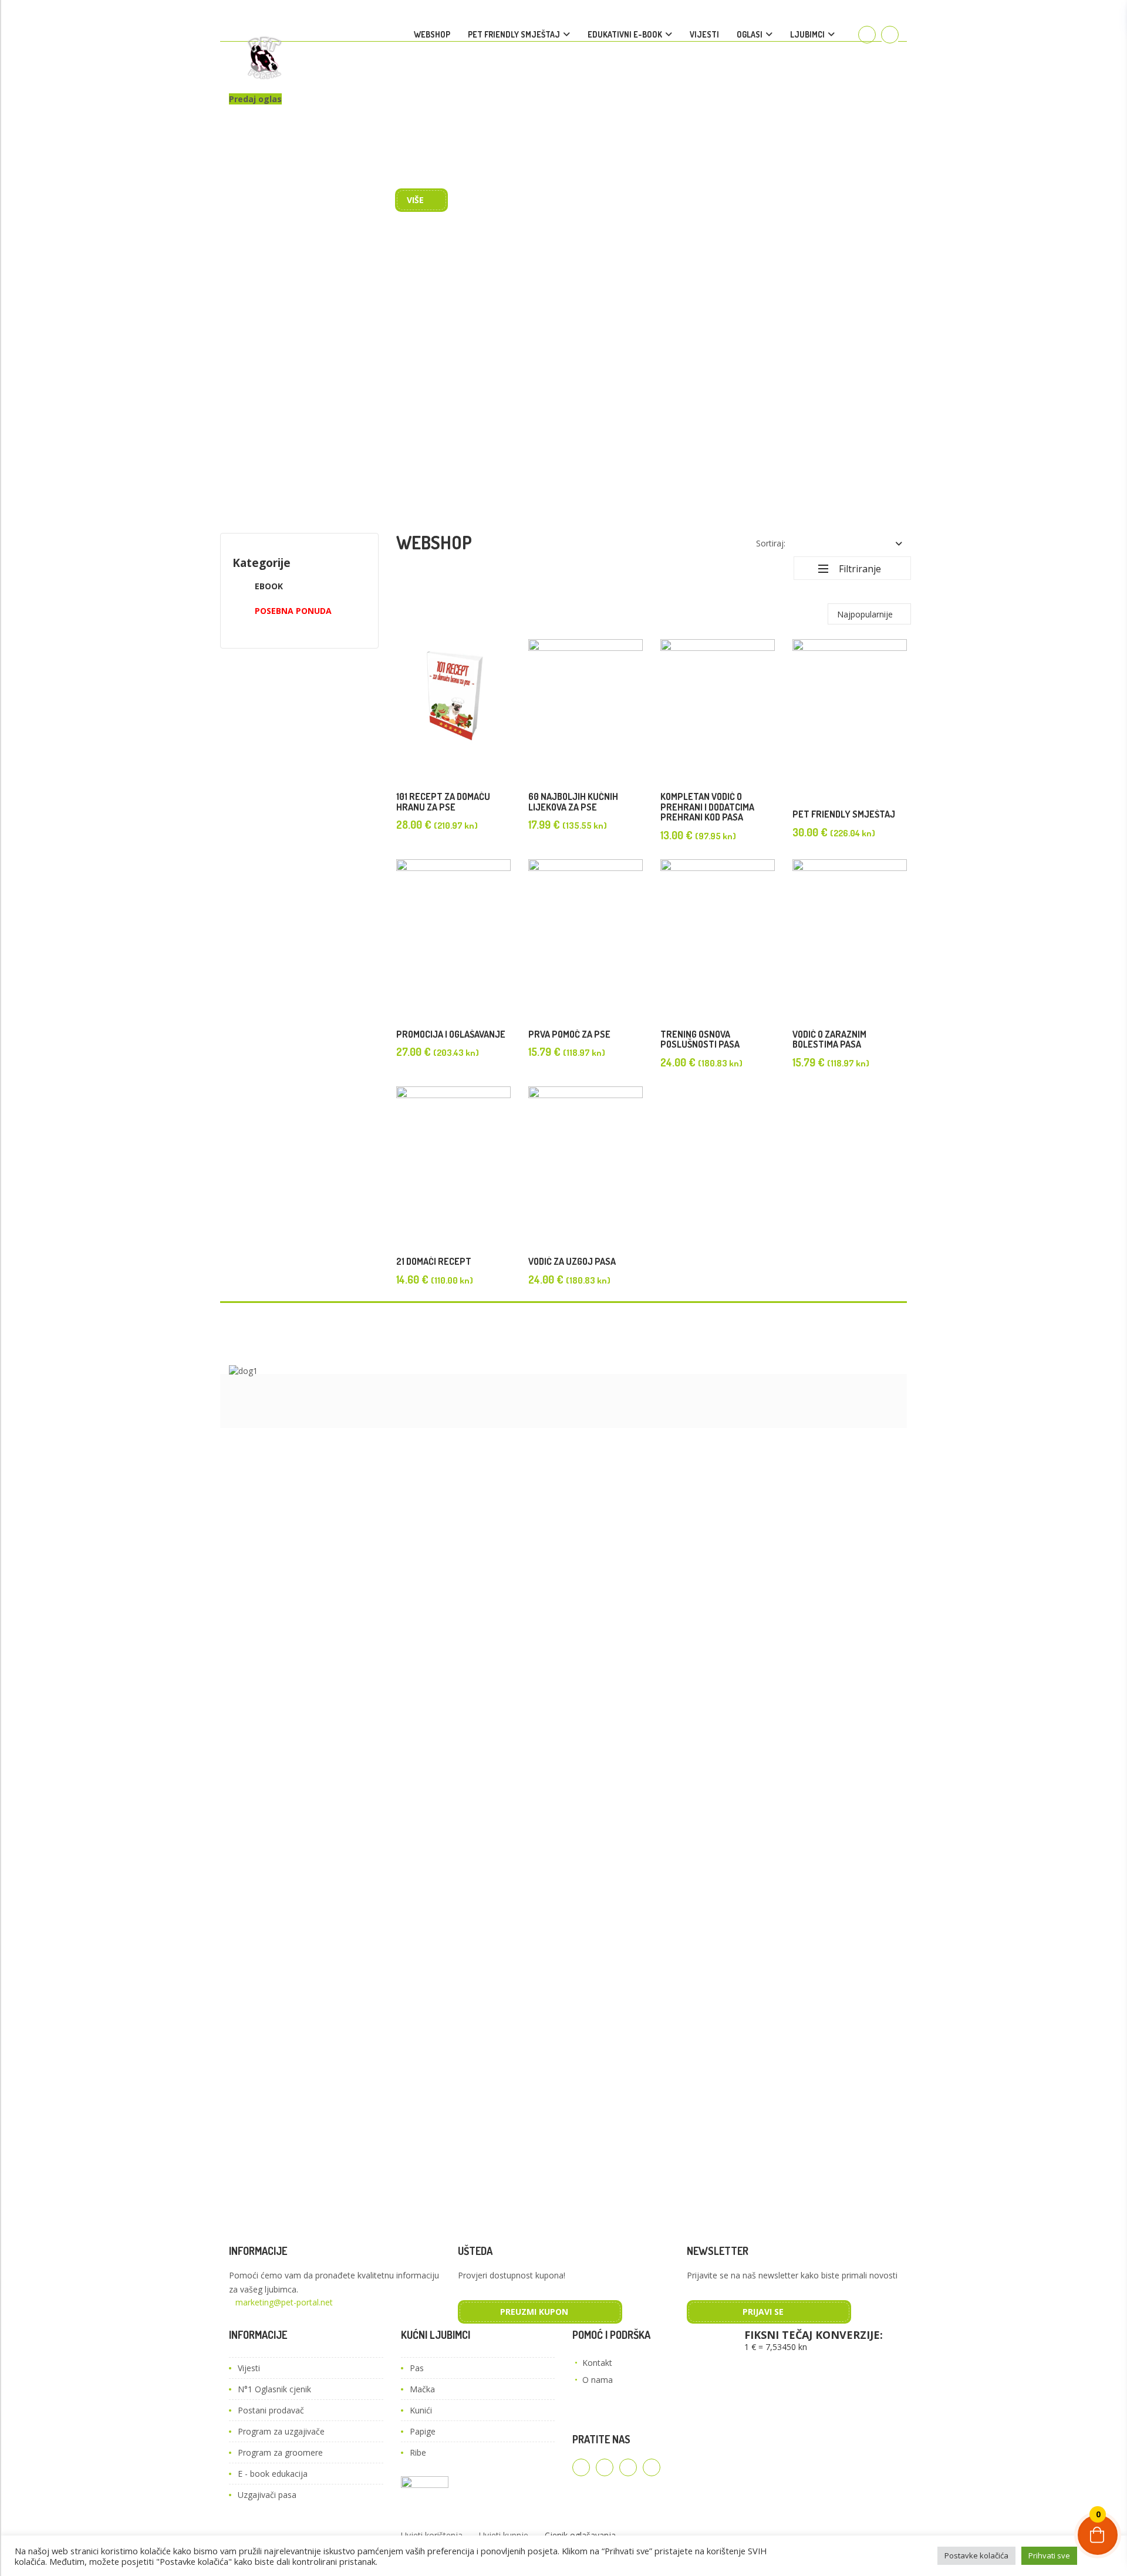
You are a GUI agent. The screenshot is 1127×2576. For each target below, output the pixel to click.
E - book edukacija (273, 2474)
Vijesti (249, 2368)
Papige (423, 2431)
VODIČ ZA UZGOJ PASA (572, 1261)
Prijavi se (763, 2312)
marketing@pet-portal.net (284, 2302)
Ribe (418, 2452)
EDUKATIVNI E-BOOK (625, 34)
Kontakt (597, 2363)
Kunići (421, 2410)
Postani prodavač (271, 2410)
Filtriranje (860, 569)
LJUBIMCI (807, 34)
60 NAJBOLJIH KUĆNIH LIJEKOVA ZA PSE (573, 802)
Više (415, 200)
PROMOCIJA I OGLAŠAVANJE (451, 1034)
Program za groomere (280, 2452)
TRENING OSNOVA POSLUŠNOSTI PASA (700, 1039)
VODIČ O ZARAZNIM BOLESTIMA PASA (829, 1039)
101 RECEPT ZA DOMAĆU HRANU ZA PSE (443, 802)
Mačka (422, 2389)
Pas (417, 2368)
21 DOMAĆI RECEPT (434, 1261)
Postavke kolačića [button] (976, 2555)
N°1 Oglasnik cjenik (274, 2389)
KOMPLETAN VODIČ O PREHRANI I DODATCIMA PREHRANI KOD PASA (707, 807)
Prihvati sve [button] (1049, 2555)
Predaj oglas (255, 99)
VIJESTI (704, 34)
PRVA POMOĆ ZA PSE (569, 1034)
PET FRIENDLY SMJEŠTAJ (514, 34)
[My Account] (867, 35)
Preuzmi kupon (534, 2312)
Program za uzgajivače (281, 2431)
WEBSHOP (432, 34)
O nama (598, 2380)
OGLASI (750, 34)
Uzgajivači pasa (267, 2495)
